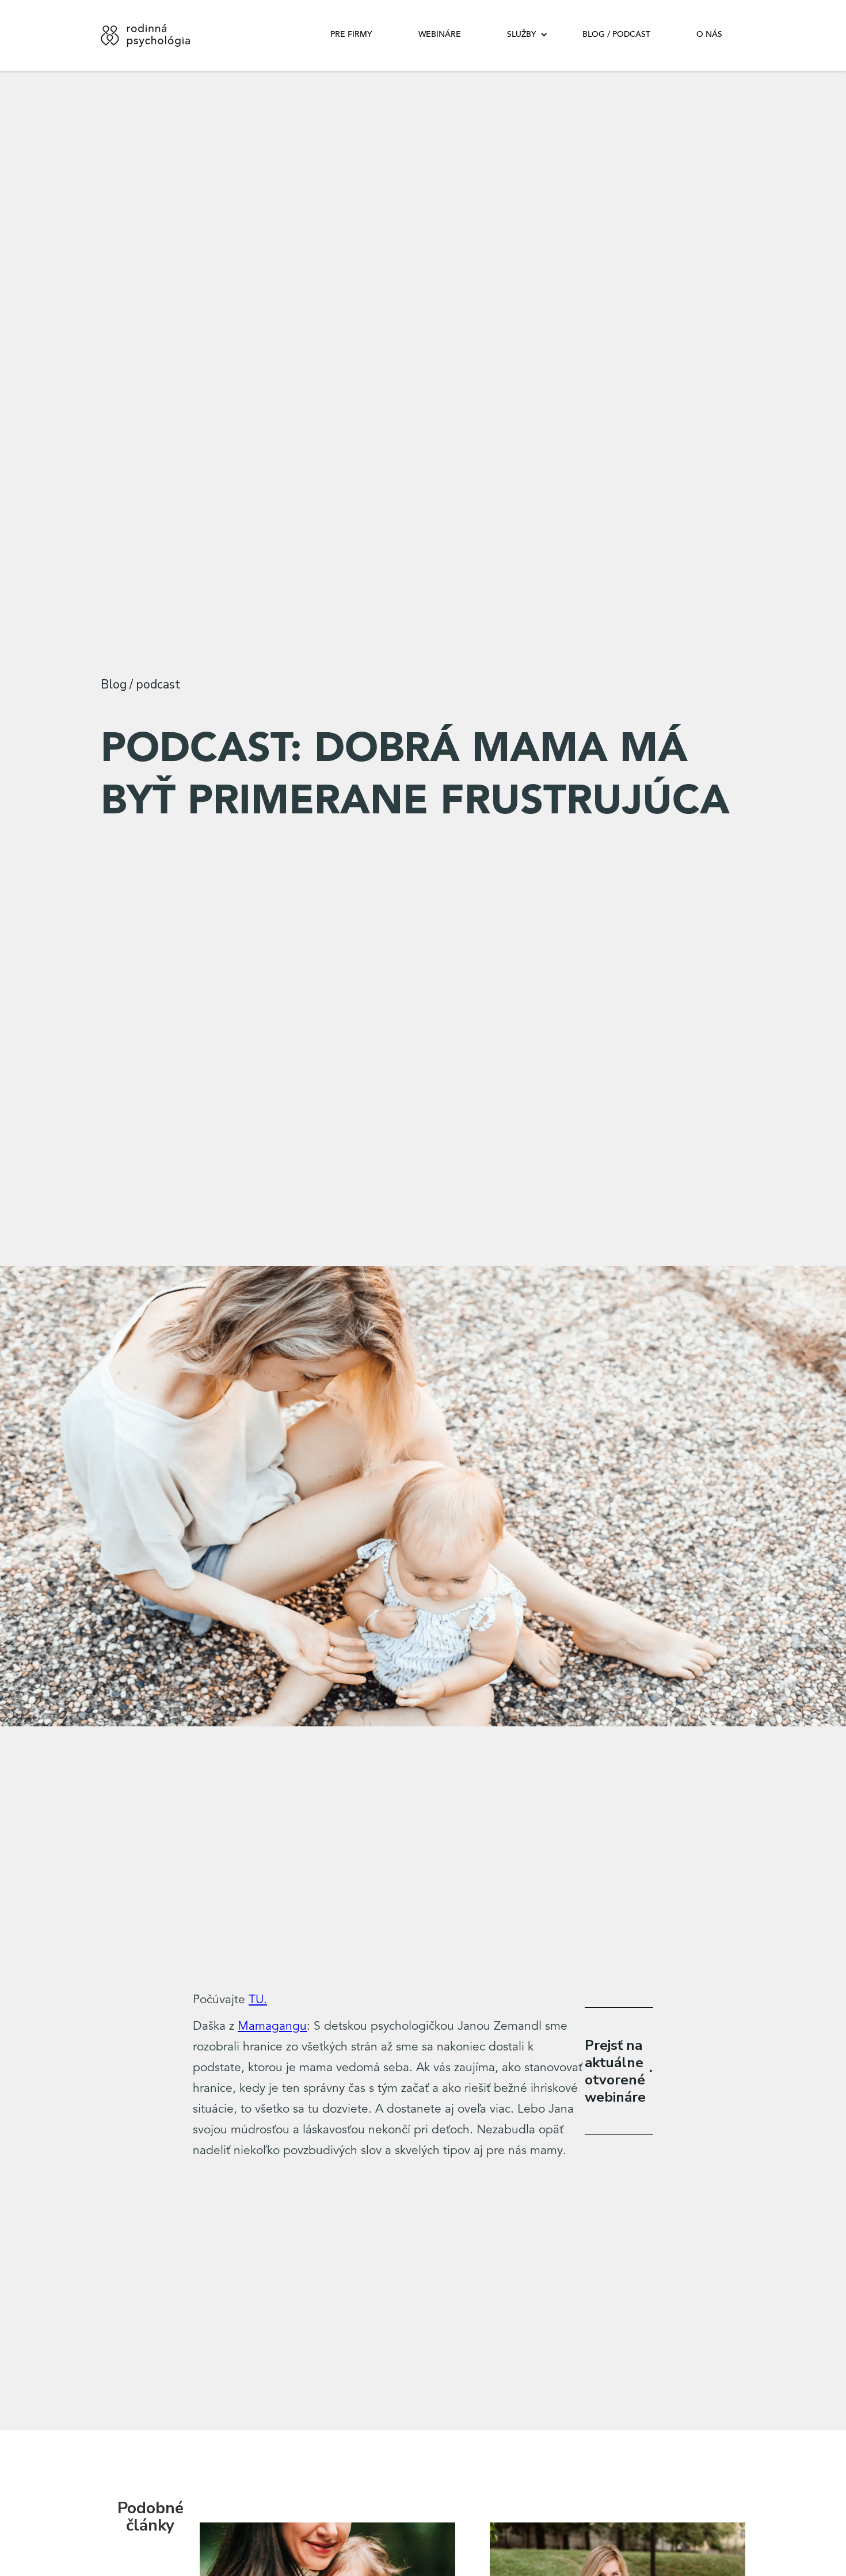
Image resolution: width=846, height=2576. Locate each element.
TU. (258, 2000)
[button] (522, 35)
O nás (709, 35)
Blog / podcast (616, 35)
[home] (148, 35)
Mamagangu (272, 2027)
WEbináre (440, 35)
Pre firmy (351, 35)
